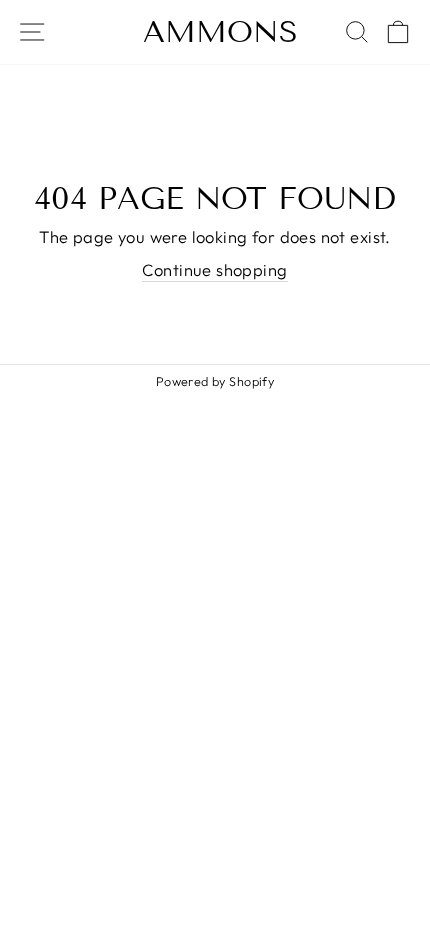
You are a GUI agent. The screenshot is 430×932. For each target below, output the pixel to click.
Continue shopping (214, 269)
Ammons (220, 32)
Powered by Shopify (215, 381)
